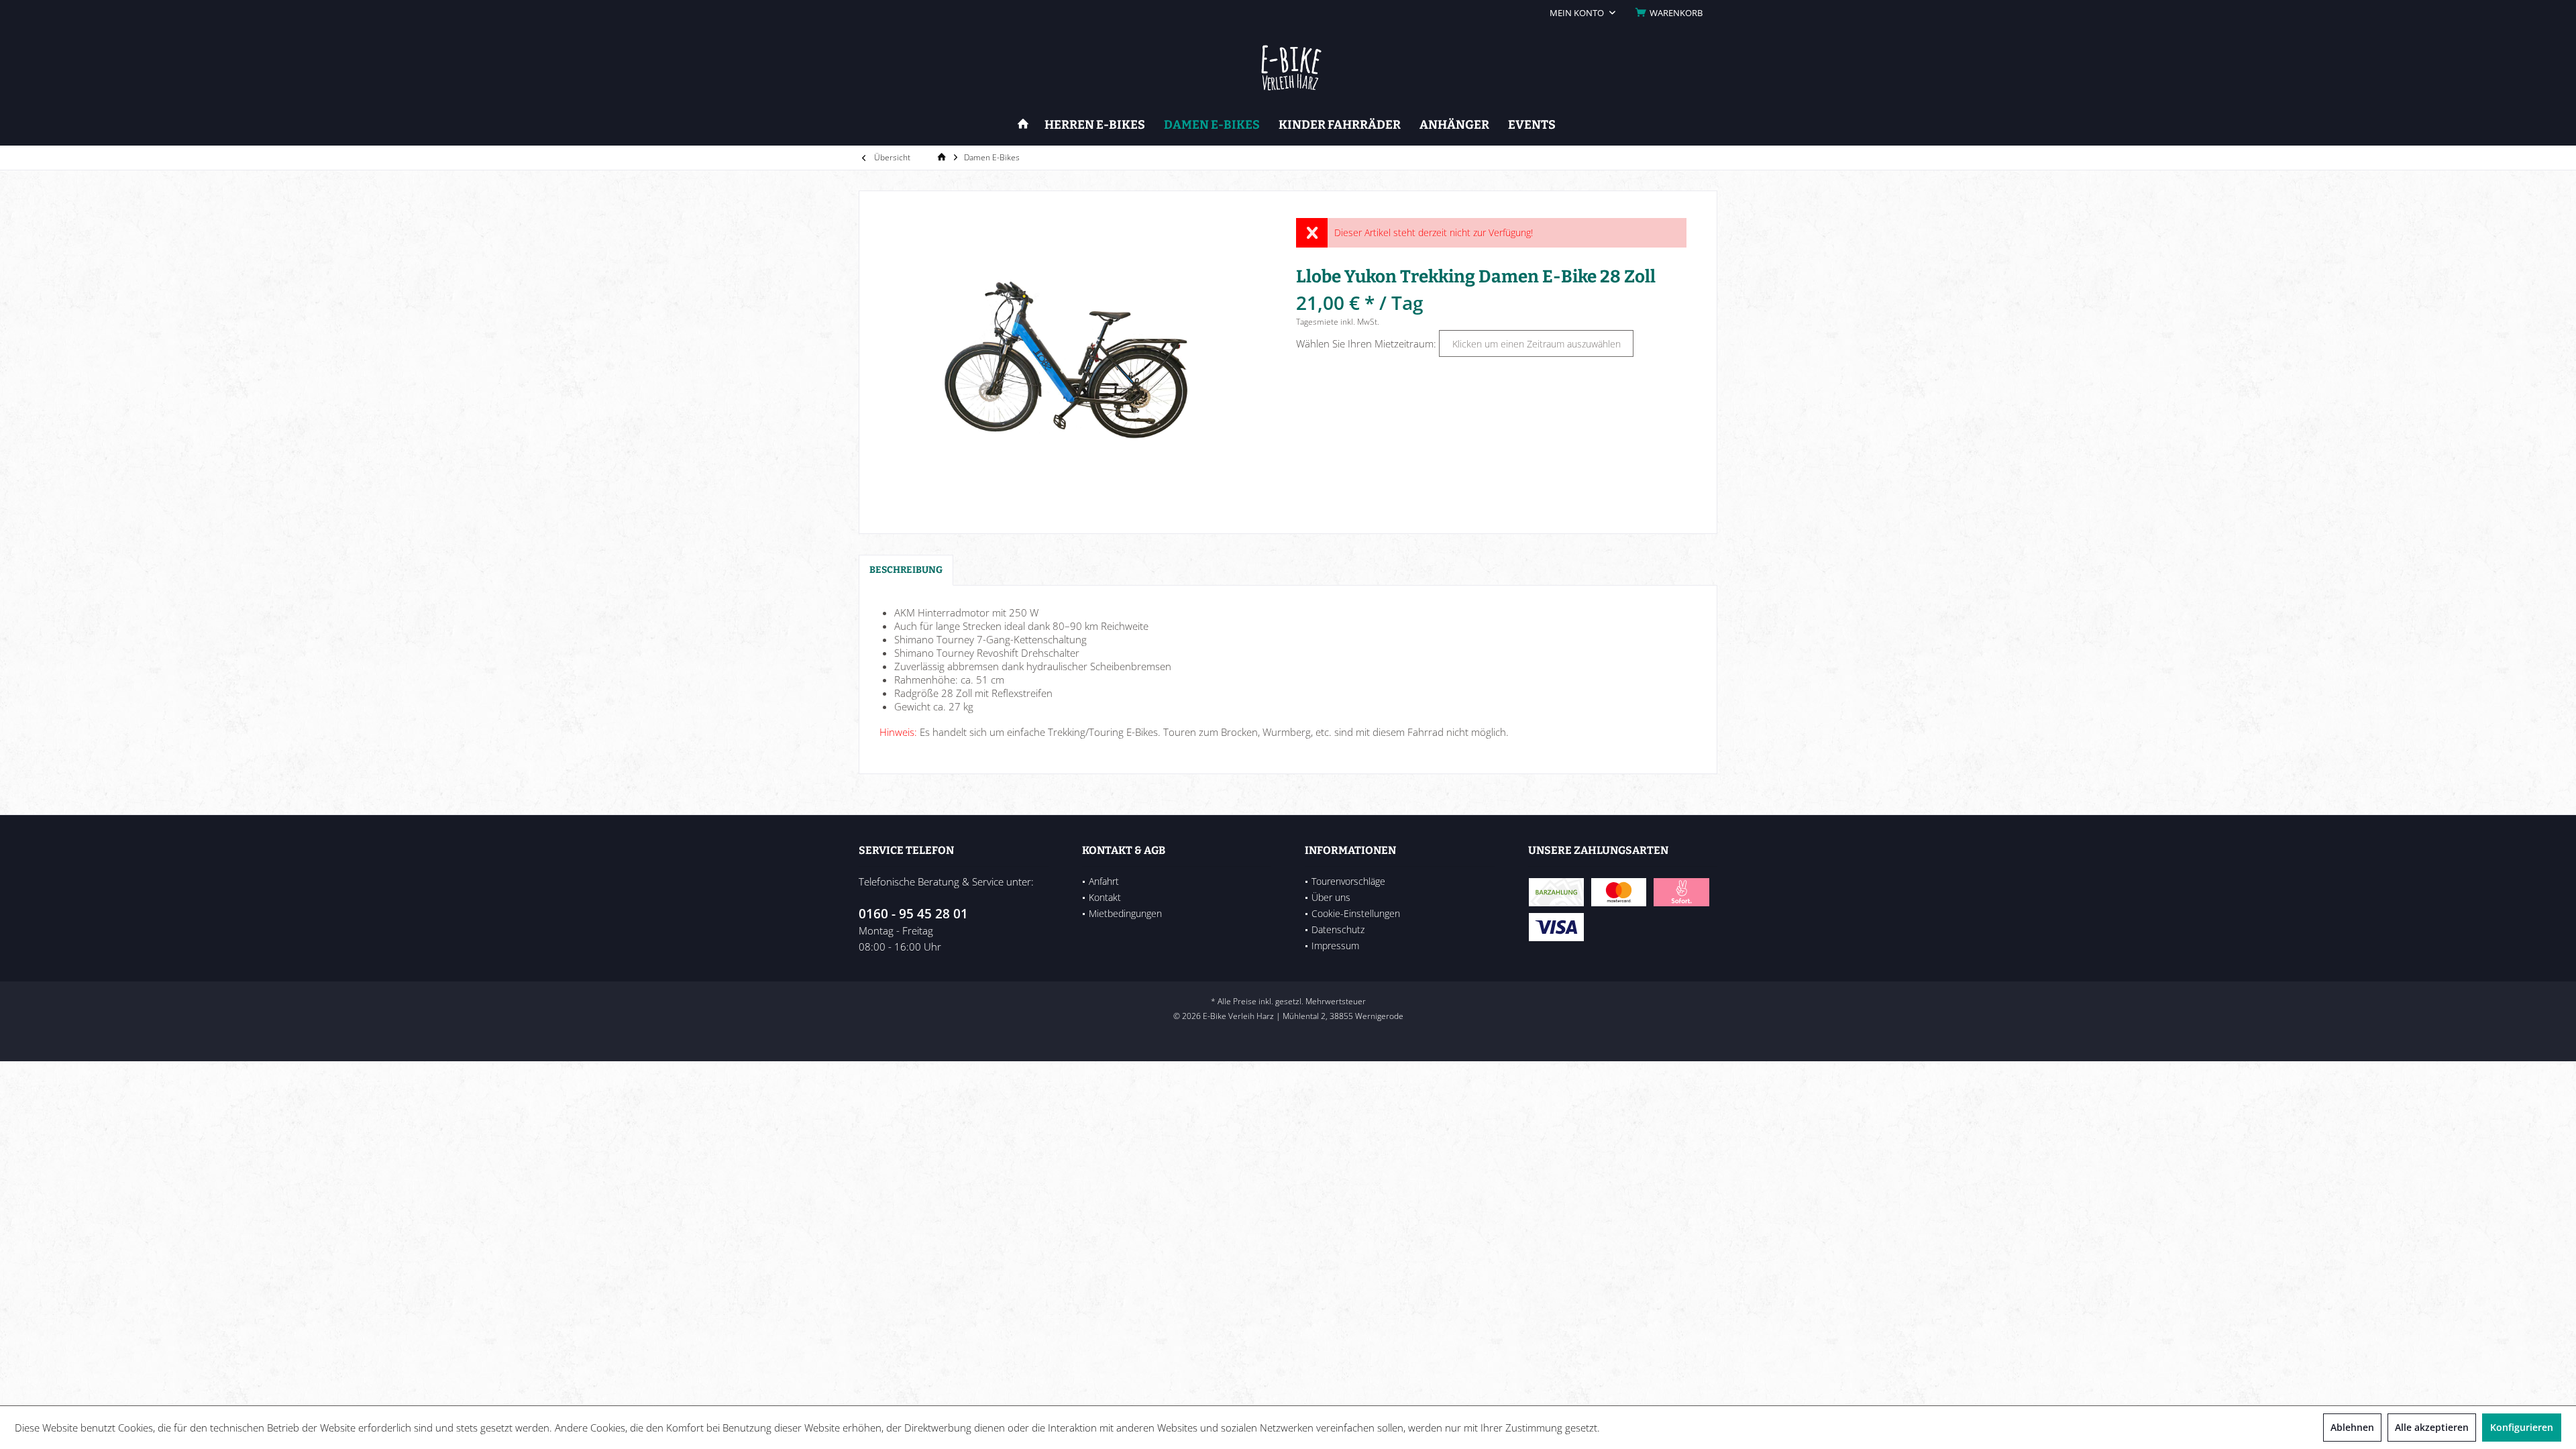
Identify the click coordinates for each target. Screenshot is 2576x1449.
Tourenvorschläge (1348, 881)
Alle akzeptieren (2432, 1427)
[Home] (1023, 125)
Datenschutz (1338, 929)
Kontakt (1105, 897)
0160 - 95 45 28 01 (913, 914)
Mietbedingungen (1125, 913)
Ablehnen (2352, 1427)
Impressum (1335, 946)
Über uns (1331, 897)
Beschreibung (906, 570)
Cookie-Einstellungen (1356, 913)
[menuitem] (1671, 13)
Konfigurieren (2522, 1427)
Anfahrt (1104, 881)
